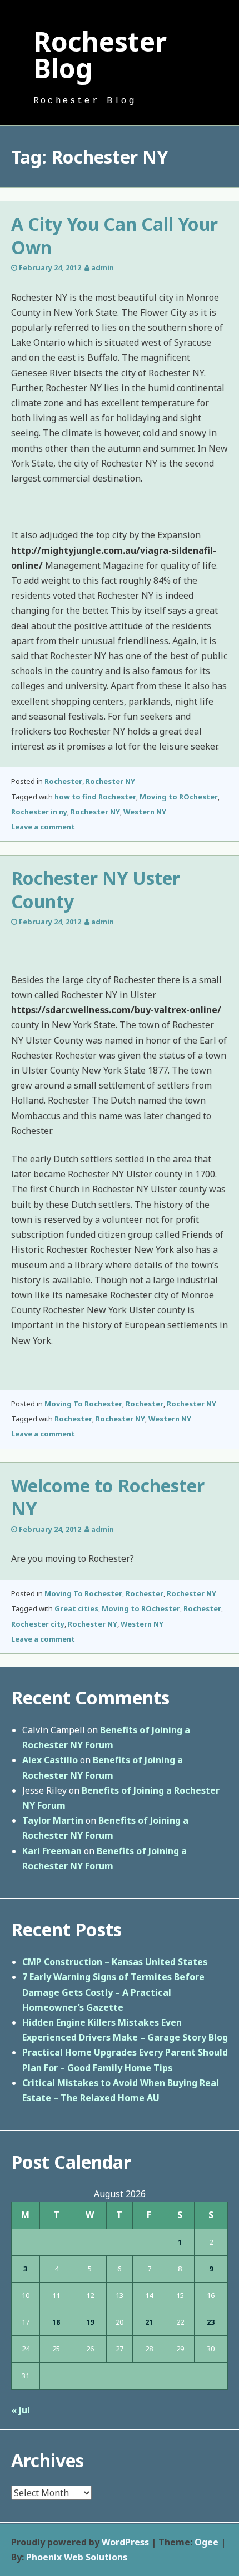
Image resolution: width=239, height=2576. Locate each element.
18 (56, 2322)
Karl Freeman (52, 1851)
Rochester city (38, 1624)
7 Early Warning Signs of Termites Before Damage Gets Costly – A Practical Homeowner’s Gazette (113, 1992)
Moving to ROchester (179, 797)
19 (90, 2322)
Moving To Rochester (83, 1404)
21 (149, 2322)
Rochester (63, 781)
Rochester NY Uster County (96, 890)
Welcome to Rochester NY (108, 1497)
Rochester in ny (39, 812)
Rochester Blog (100, 55)
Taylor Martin (53, 1820)
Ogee (206, 2542)
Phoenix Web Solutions (77, 2557)
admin (103, 267)
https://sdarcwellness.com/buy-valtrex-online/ (116, 1010)
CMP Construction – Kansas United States (115, 1962)
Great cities (76, 1608)
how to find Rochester (95, 797)
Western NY (145, 812)
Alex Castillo (50, 1760)
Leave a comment (43, 827)
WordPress (125, 2542)
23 (211, 2322)
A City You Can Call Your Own (114, 236)
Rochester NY (110, 781)
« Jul (21, 2410)
